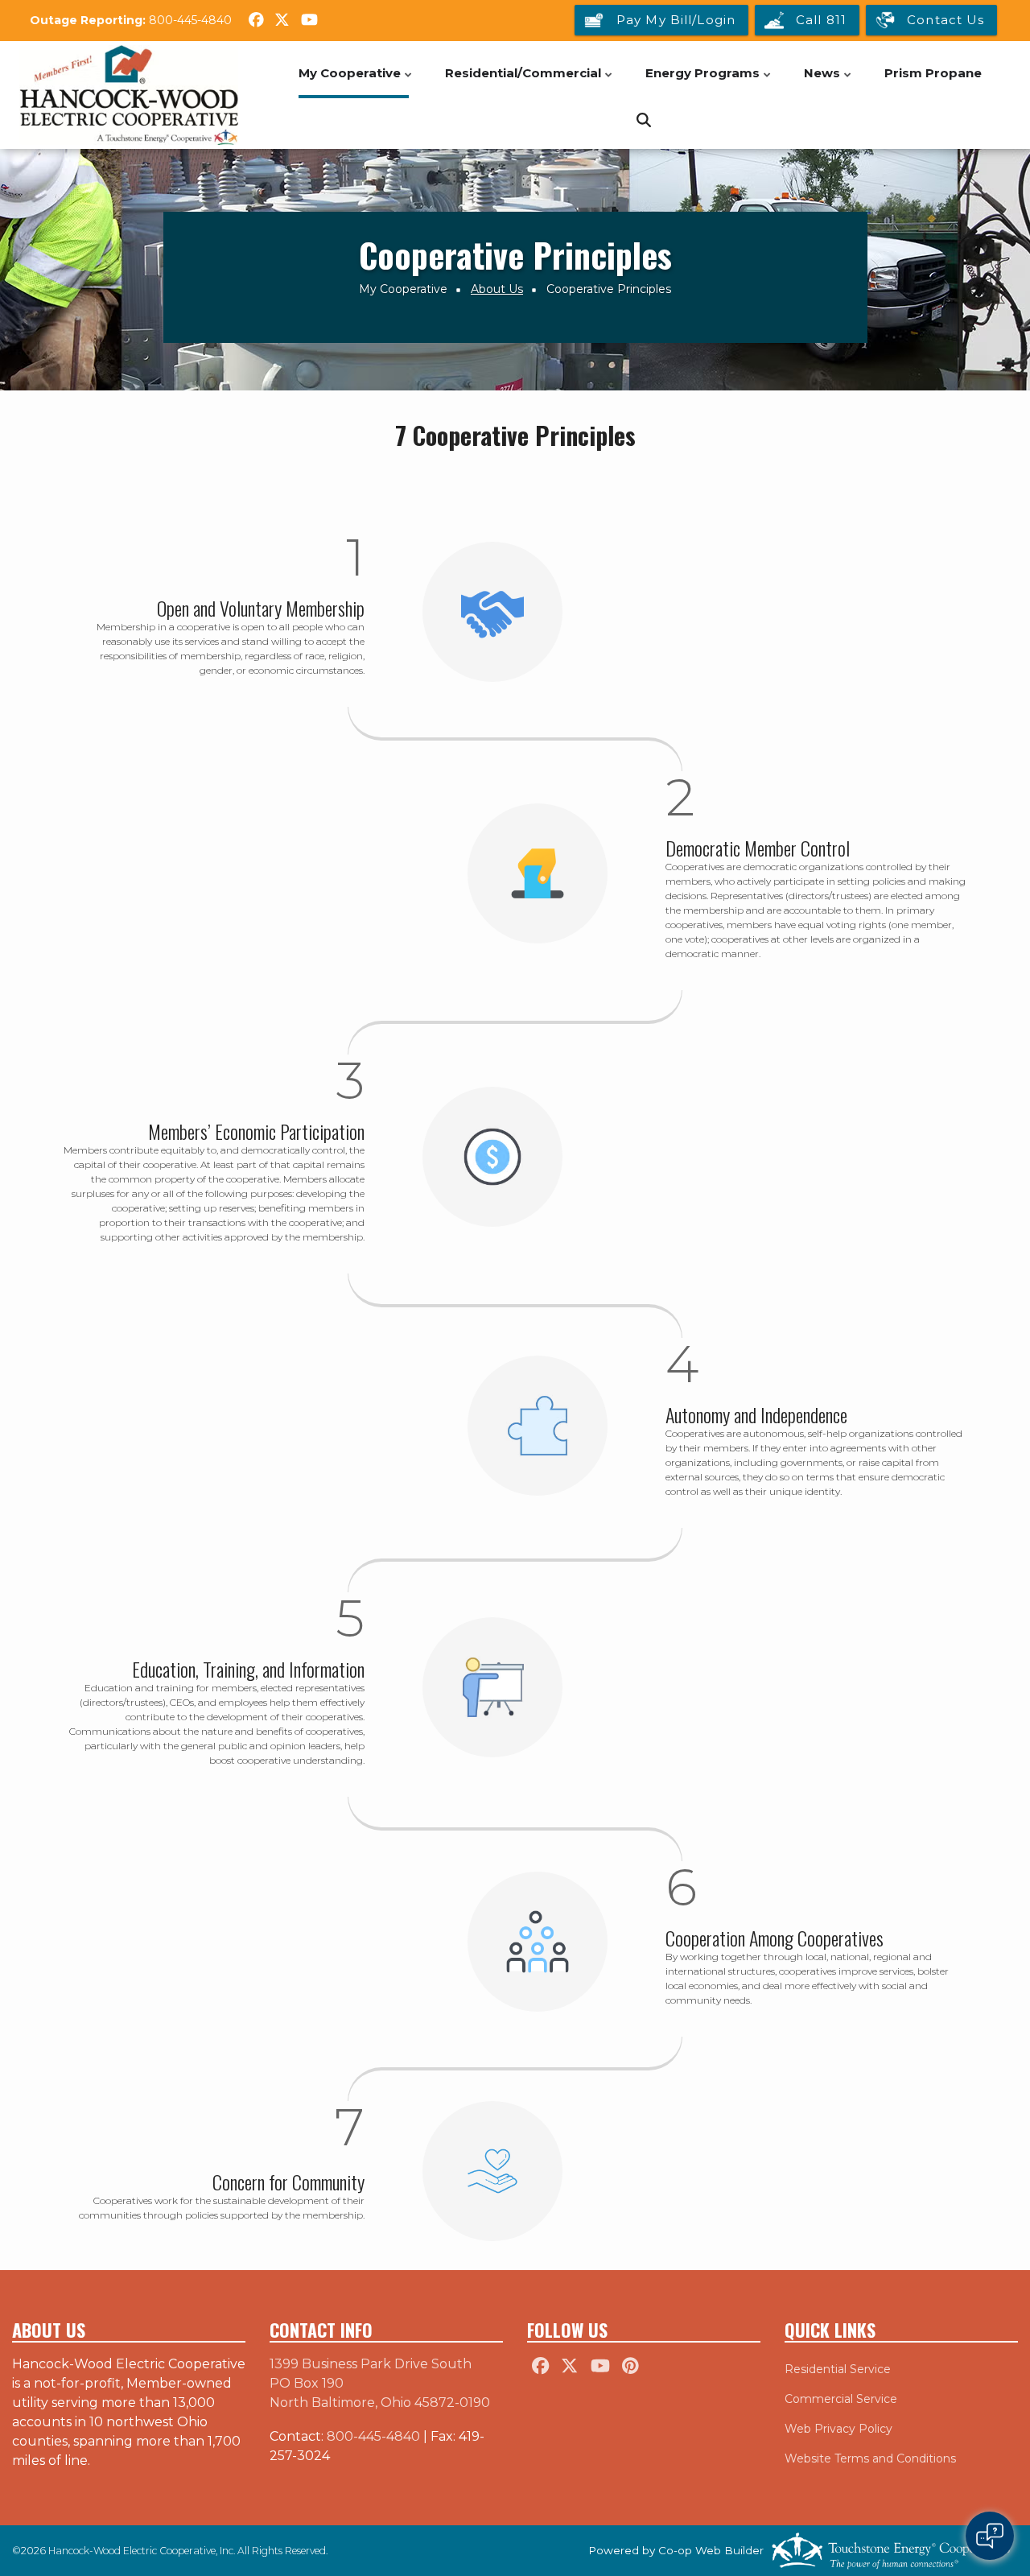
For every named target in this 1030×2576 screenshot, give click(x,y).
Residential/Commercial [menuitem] (530, 82)
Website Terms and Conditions (870, 2458)
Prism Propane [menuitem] (933, 73)
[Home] (129, 95)
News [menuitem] (829, 82)
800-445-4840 (190, 20)
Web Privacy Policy (838, 2429)
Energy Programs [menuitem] (709, 82)
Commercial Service (841, 2399)
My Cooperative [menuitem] (356, 82)
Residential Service (838, 2369)
